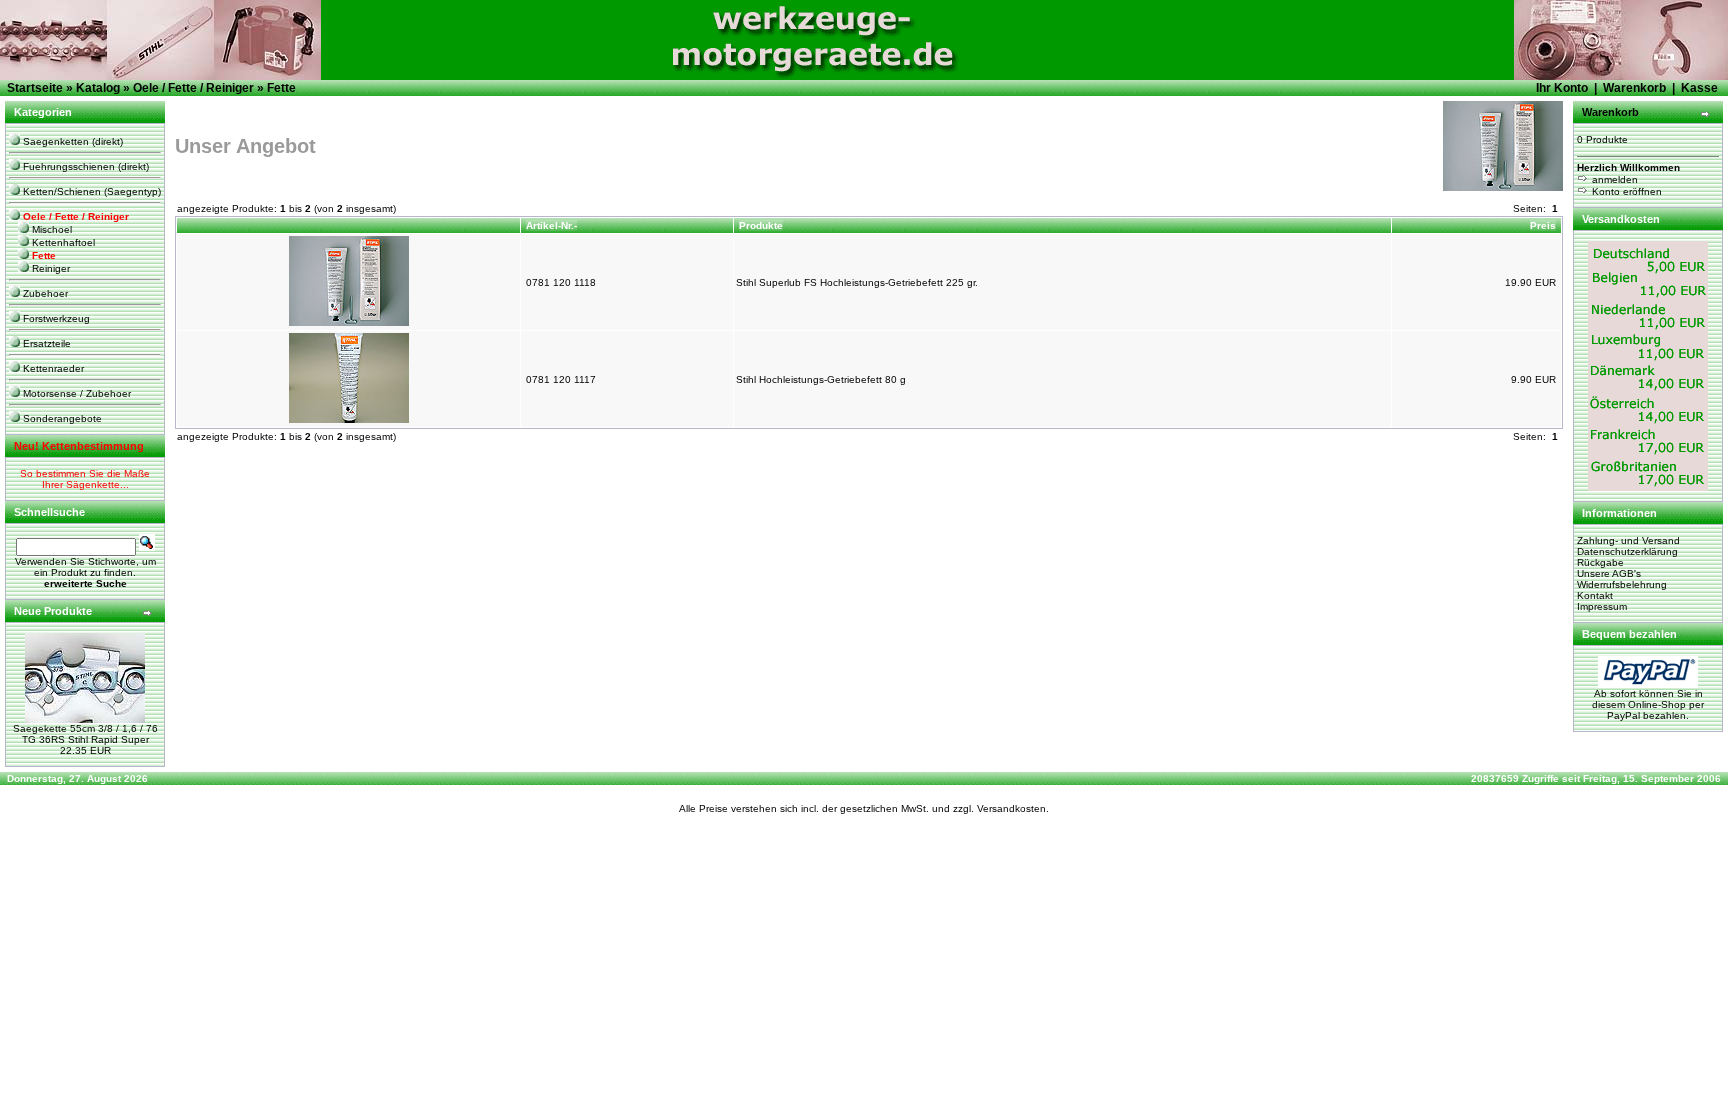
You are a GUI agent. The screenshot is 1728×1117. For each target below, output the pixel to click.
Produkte (761, 225)
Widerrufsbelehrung (1622, 584)
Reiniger (49, 268)
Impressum (1602, 606)
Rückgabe (1600, 562)
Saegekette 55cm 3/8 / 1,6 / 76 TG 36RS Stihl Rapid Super (85, 734)
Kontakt (1595, 595)
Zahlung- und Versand (1628, 540)
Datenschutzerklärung (1627, 551)
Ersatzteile (45, 343)
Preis (1543, 225)
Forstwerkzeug (55, 318)
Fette (281, 88)
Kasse (1699, 88)
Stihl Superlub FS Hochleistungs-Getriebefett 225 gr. (857, 282)
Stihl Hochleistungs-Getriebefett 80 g (821, 379)
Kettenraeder (52, 368)
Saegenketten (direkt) (71, 141)
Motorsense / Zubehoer (75, 393)
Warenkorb (1634, 88)
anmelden (1613, 179)
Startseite (35, 88)
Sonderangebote (61, 418)
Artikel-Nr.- (551, 225)
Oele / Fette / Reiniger (193, 88)
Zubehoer (44, 293)
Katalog (98, 88)
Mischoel (50, 229)
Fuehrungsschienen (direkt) (84, 166)
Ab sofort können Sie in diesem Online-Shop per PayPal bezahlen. (1648, 704)
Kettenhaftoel (62, 242)
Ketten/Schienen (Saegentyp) (90, 191)
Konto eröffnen (1625, 191)
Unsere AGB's (1609, 573)
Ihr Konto (1562, 88)
